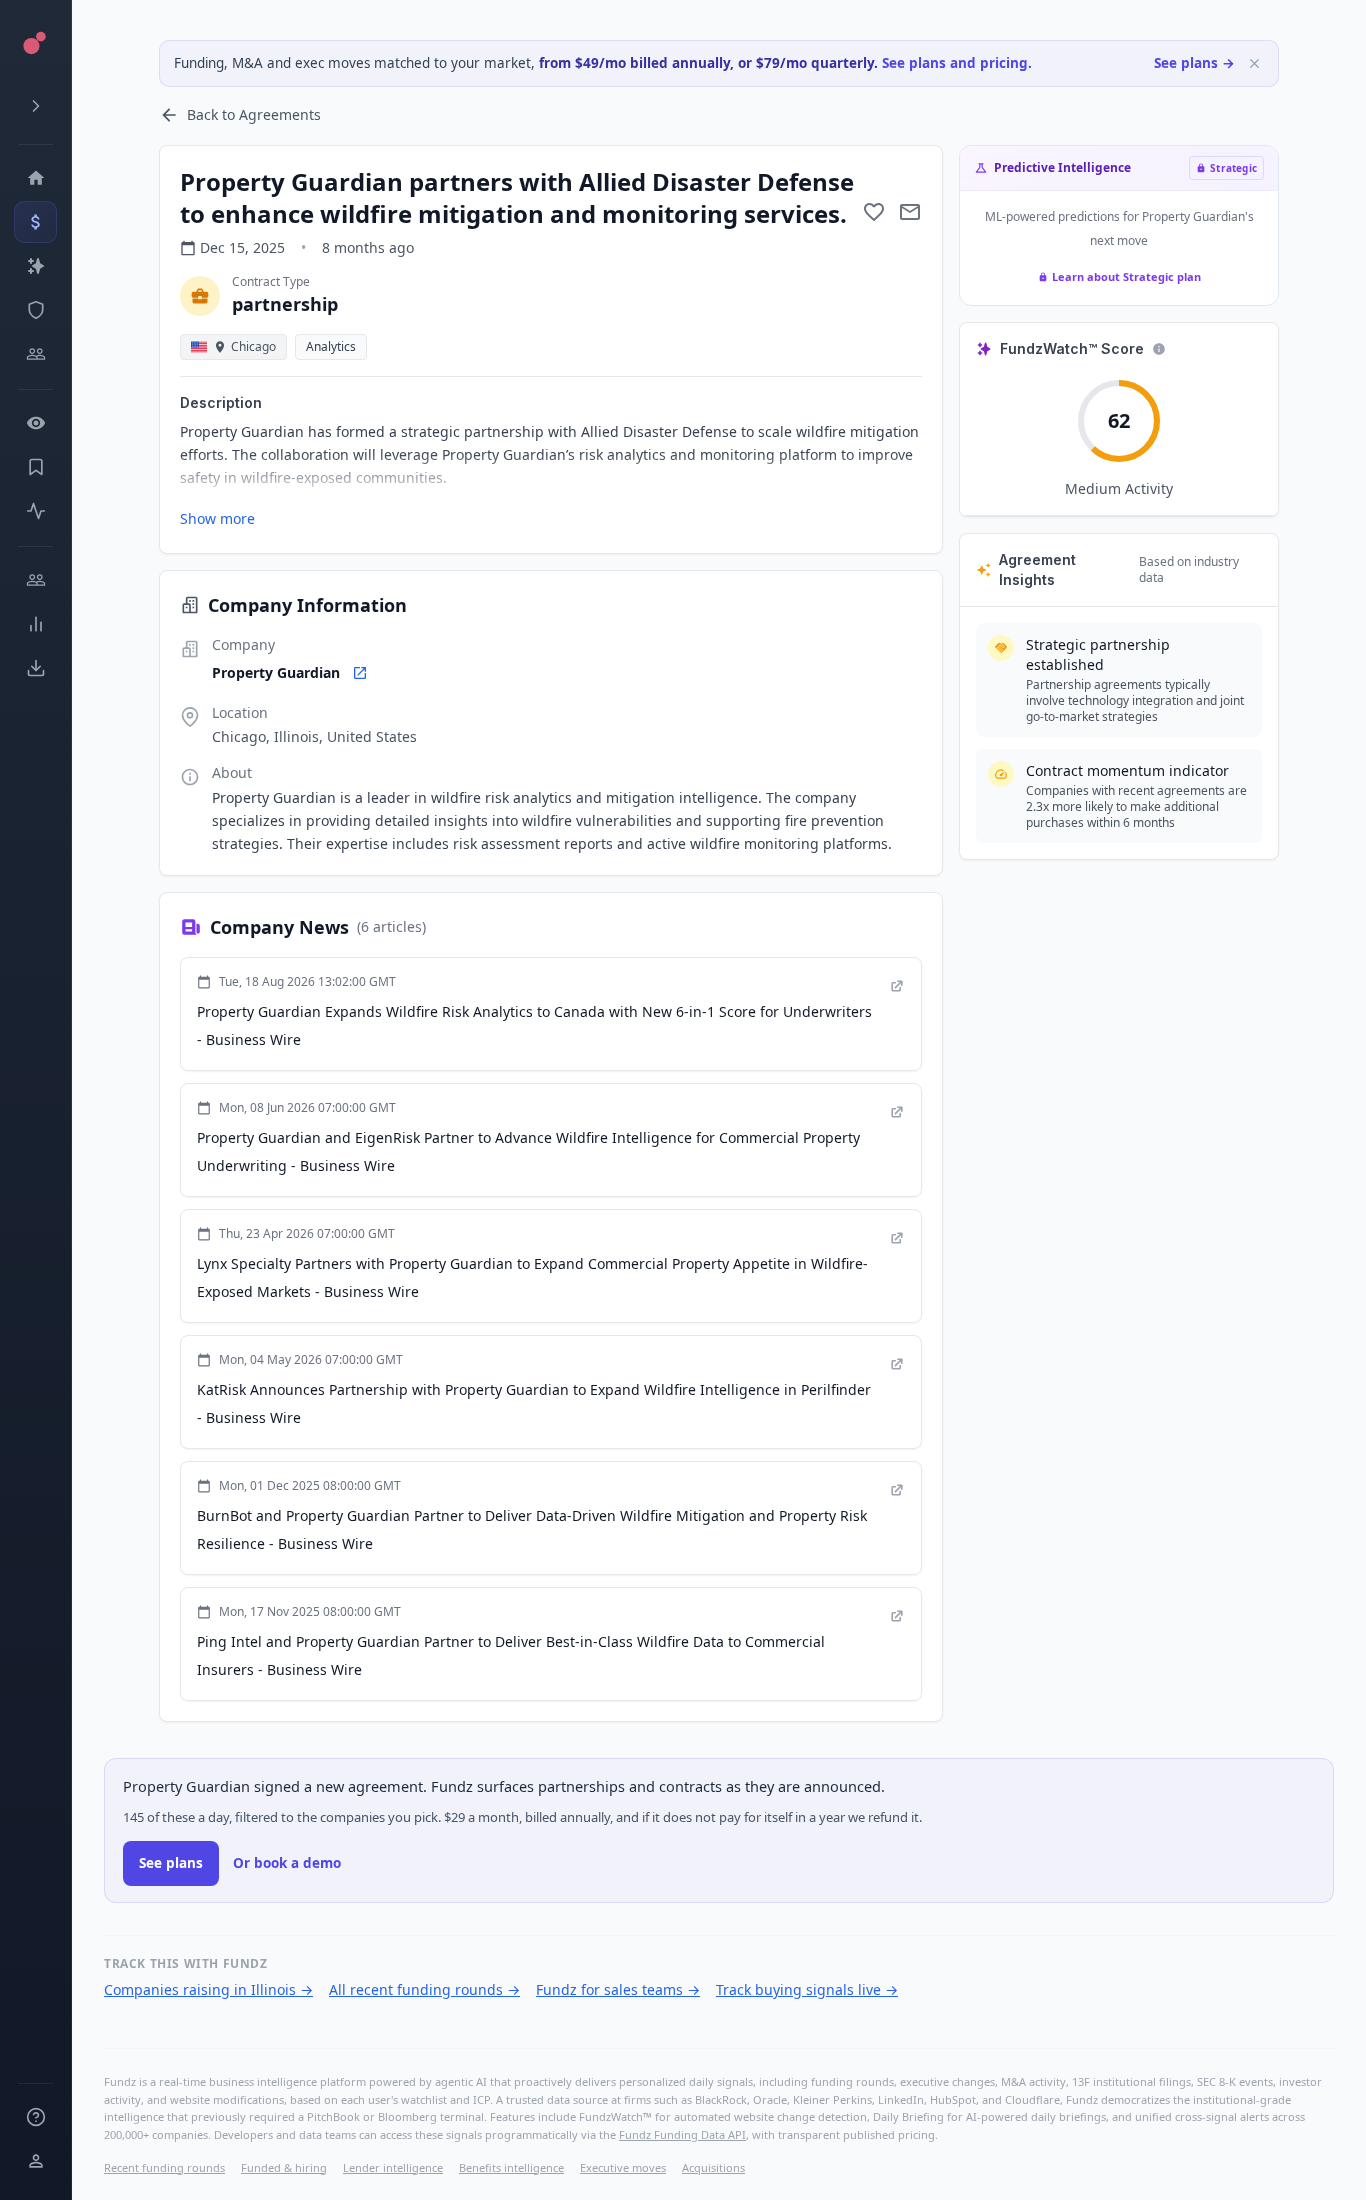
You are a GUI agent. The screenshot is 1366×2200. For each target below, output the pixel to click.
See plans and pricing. (957, 63)
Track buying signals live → (807, 1989)
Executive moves (623, 2167)
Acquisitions (713, 2167)
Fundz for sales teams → (618, 1989)
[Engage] (35, 580)
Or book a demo (287, 1863)
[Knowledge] (35, 2117)
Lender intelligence (393, 2167)
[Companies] (35, 266)
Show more (217, 518)
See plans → (1194, 63)
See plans (171, 1863)
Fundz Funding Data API (682, 2134)
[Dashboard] (35, 178)
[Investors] (35, 354)
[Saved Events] (35, 467)
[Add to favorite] (874, 212)
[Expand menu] (35, 106)
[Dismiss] (1254, 63)
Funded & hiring (284, 2167)
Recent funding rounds (164, 2167)
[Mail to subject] (910, 212)
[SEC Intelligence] (35, 310)
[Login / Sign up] (35, 2161)
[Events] (35, 222)
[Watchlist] (35, 423)
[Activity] (35, 511)
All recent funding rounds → (424, 1989)
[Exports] (35, 668)
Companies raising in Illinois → (208, 1989)
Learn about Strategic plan (1126, 276)
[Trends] (35, 624)
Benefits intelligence (511, 2167)
